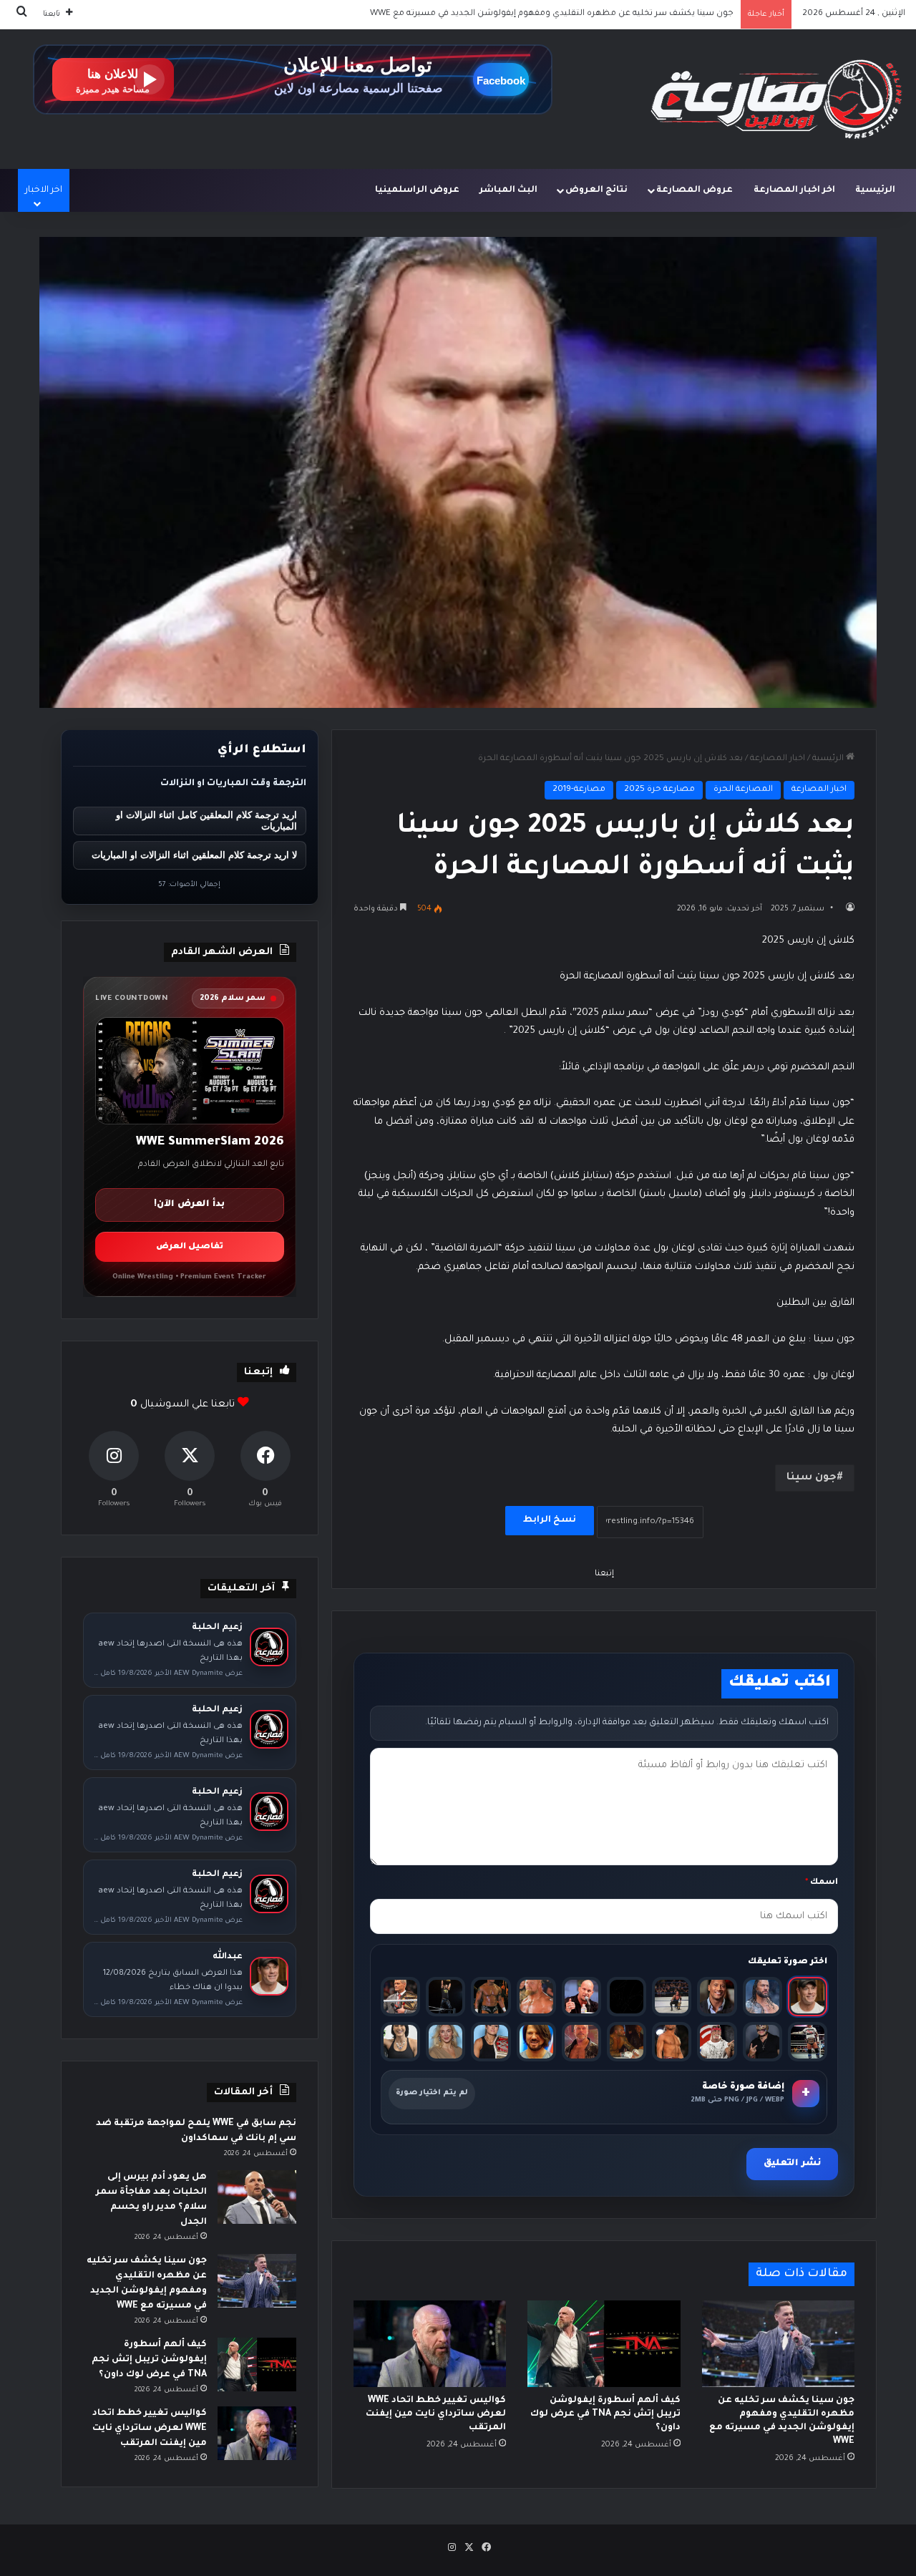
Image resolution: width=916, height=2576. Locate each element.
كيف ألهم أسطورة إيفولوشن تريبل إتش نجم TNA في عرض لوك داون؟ (601, 14)
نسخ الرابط (550, 1520)
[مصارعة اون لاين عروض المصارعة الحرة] (776, 99)
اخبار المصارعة (778, 759)
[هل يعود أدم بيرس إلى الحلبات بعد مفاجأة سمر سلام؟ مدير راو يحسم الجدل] (257, 2197)
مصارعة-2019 (579, 790)
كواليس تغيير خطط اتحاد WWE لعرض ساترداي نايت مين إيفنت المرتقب (436, 2414)
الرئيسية (875, 190)
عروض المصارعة (695, 190)
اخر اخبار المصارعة (794, 190)
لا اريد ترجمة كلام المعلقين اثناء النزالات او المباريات (194, 855)
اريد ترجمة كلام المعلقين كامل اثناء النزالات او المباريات (206, 821)
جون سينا (812, 1478)
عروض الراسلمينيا (417, 190)
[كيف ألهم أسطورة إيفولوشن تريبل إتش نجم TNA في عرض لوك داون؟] (604, 2343)
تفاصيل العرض (190, 1247)
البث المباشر (508, 190)
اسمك (822, 1883)
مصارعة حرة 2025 (659, 790)
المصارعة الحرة (743, 790)
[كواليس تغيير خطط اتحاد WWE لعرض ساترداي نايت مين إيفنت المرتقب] (430, 2343)
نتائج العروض (596, 190)
